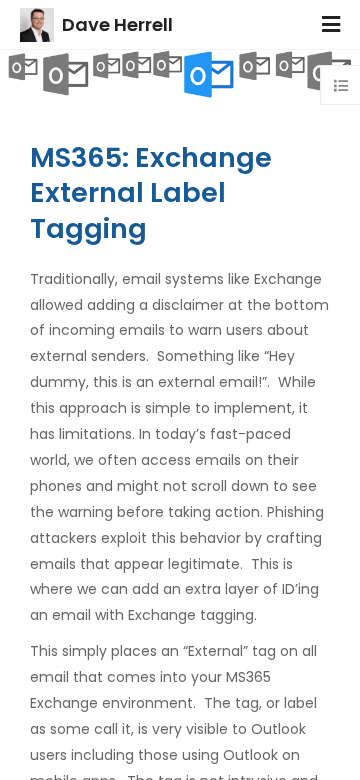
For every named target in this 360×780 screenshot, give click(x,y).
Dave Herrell (117, 24)
